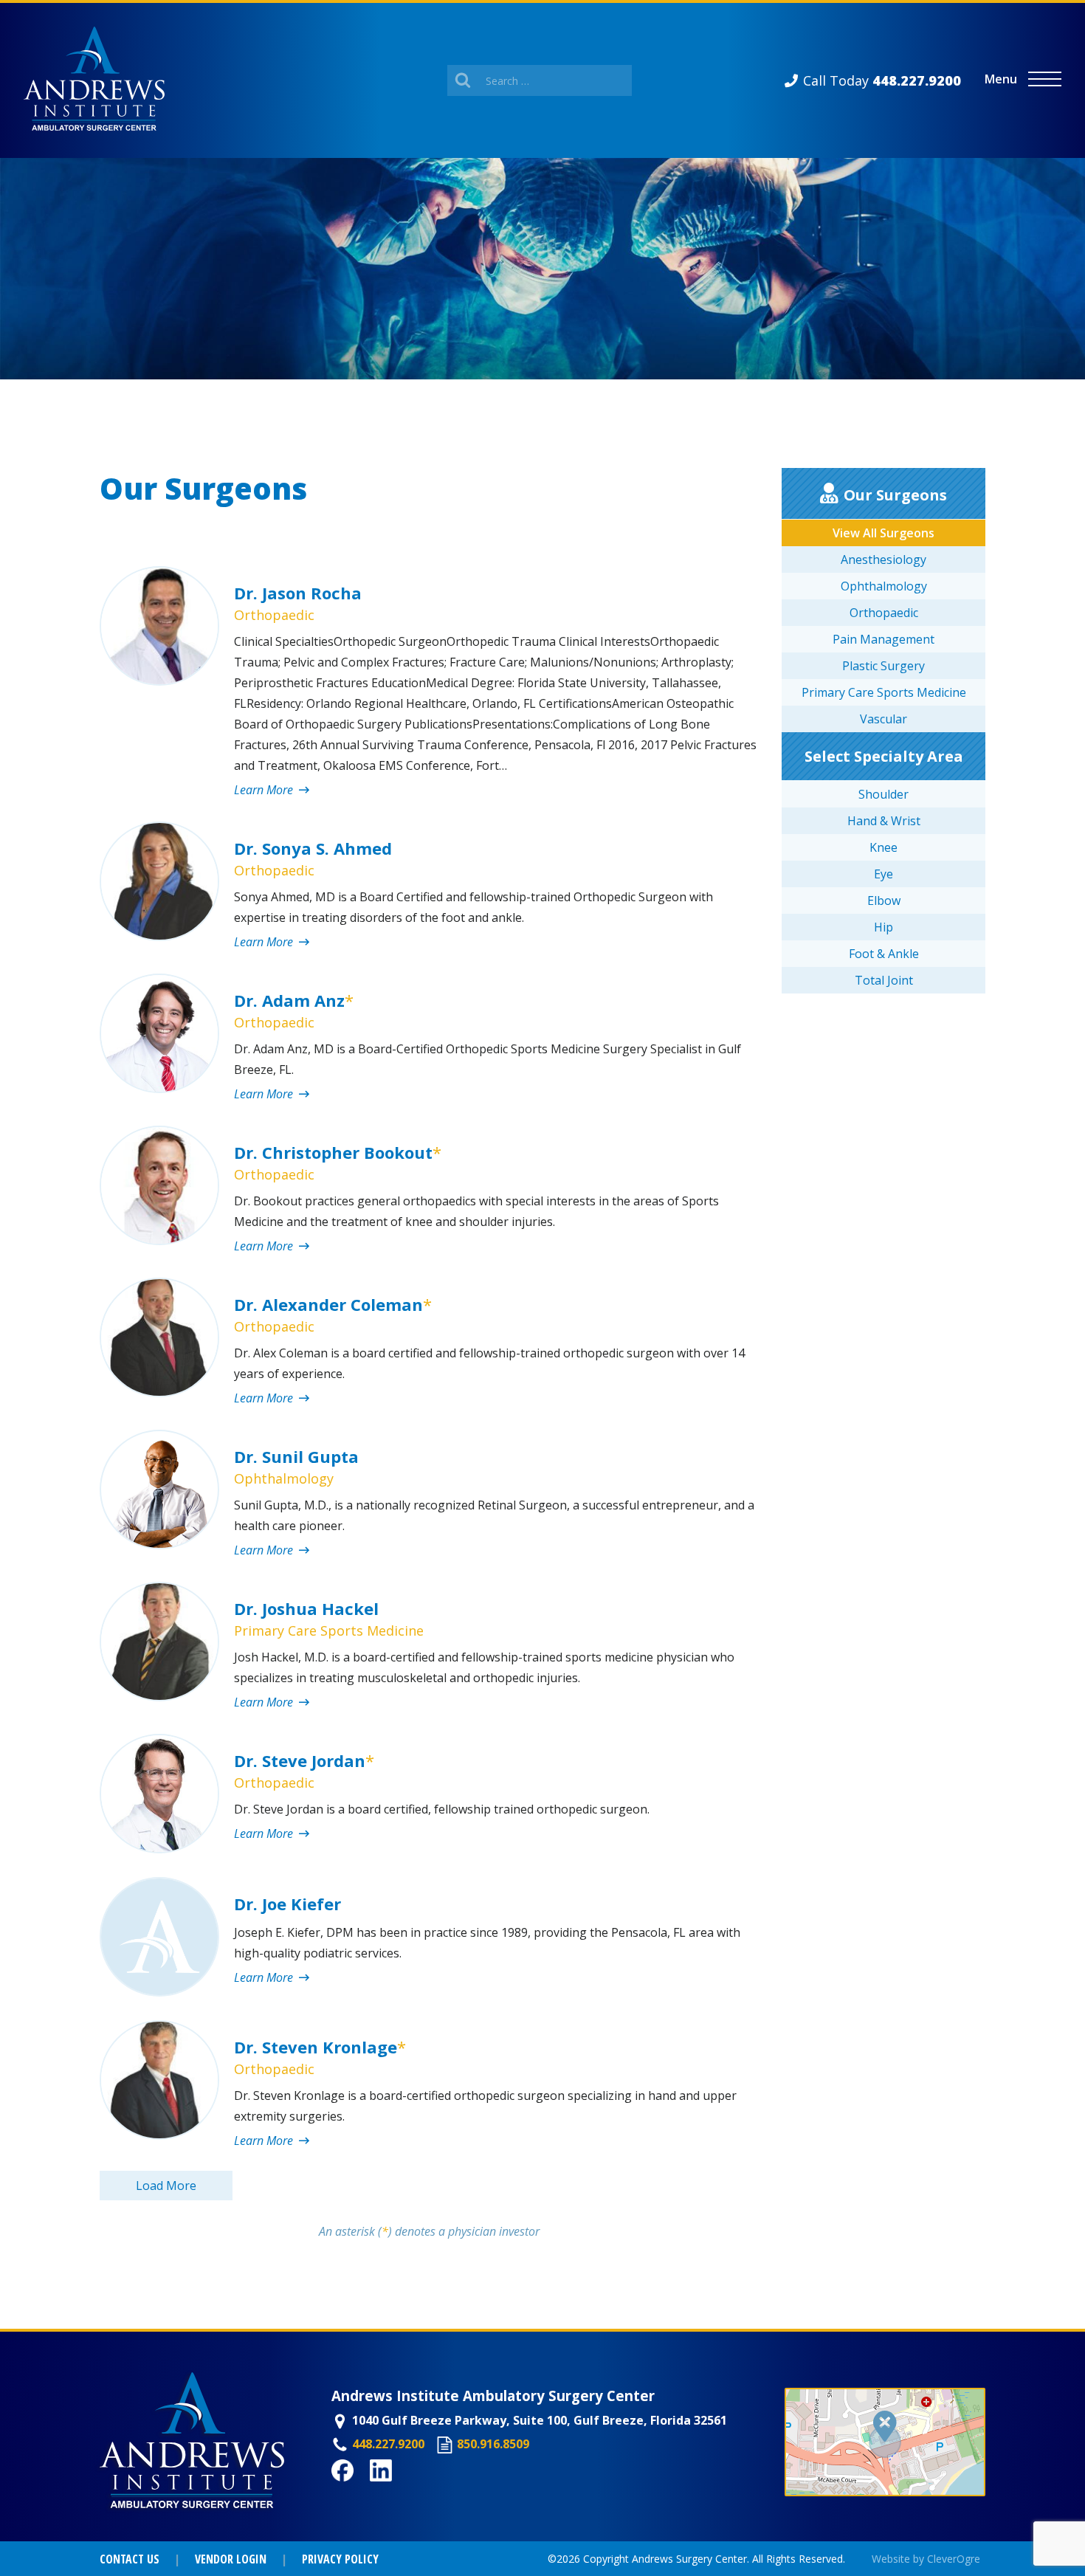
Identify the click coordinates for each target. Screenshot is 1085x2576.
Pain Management (883, 639)
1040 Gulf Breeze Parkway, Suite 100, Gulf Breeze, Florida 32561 (540, 2420)
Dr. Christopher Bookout (338, 1152)
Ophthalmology (284, 1478)
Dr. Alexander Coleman (333, 1304)
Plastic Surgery (883, 666)
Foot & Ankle (884, 954)
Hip (883, 927)
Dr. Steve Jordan (304, 1760)
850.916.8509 (493, 2444)
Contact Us (130, 2559)
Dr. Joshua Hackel (306, 1608)
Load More (166, 2186)
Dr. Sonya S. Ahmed (313, 848)
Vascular (883, 719)
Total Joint (884, 980)
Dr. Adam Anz (294, 1000)
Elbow (884, 900)
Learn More (265, 790)
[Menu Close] (1045, 79)
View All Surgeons (883, 533)
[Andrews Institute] (94, 80)
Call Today (882, 80)
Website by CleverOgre (926, 2559)
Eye (883, 874)
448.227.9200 (388, 2444)
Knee (883, 847)
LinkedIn (395, 2490)
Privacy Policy (340, 2559)
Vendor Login (231, 2559)
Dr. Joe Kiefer (287, 1904)
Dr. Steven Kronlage (320, 2047)
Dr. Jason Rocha (298, 593)
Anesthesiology (883, 559)
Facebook (359, 2490)
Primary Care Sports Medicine (329, 1630)
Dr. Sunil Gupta (296, 1456)
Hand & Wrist (884, 821)
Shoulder (883, 794)
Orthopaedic (274, 615)
